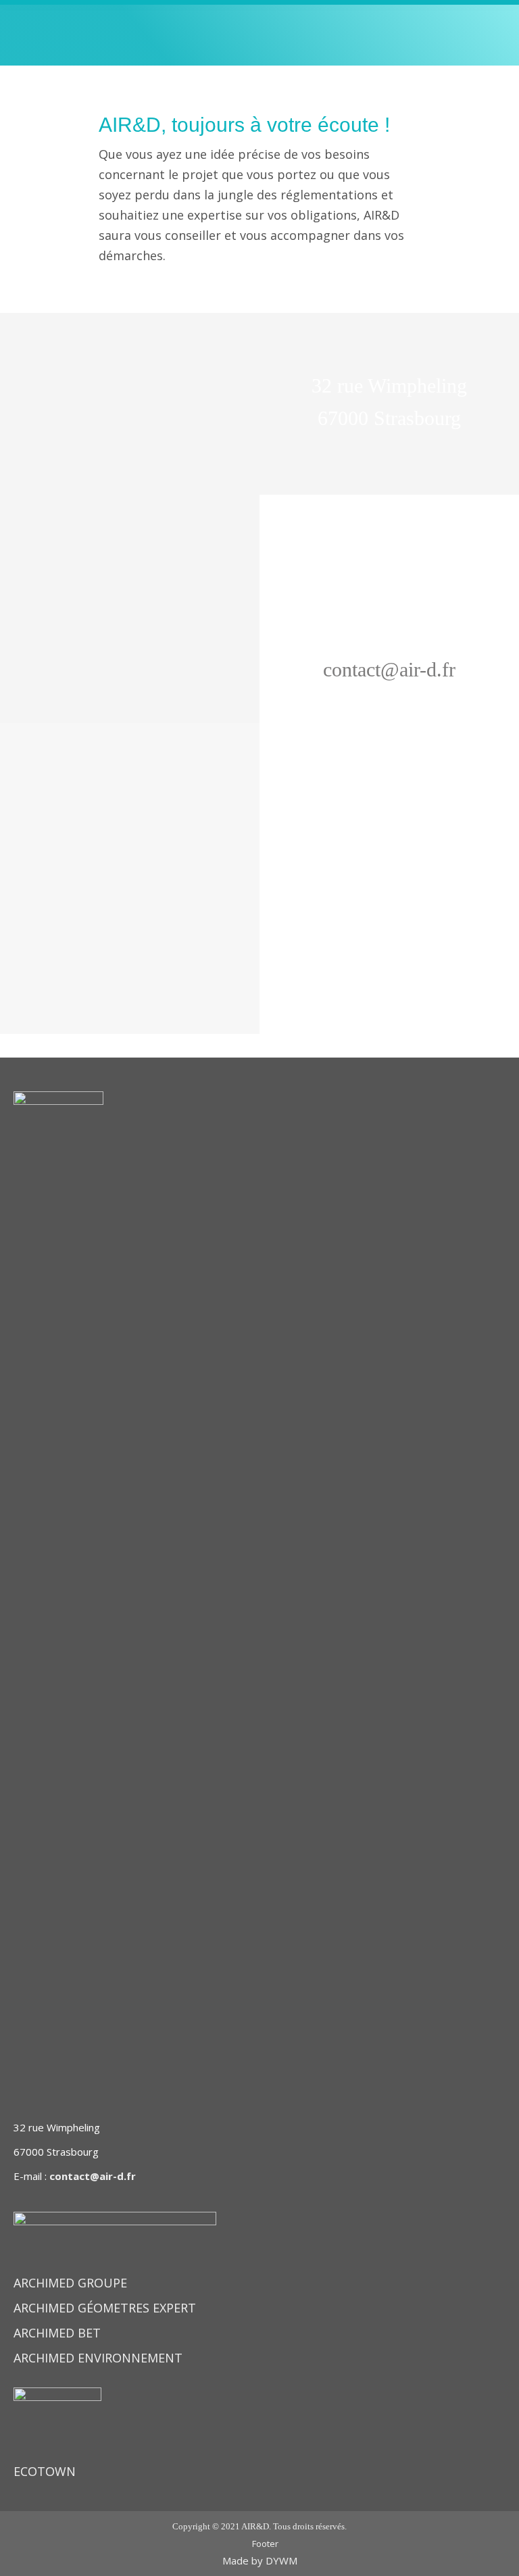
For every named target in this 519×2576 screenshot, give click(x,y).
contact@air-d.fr (93, 2176)
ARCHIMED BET (57, 2333)
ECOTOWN (45, 2471)
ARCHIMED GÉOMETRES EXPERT (105, 2308)
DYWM (281, 2560)
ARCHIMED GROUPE (70, 2283)
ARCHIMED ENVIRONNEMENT (98, 2358)
